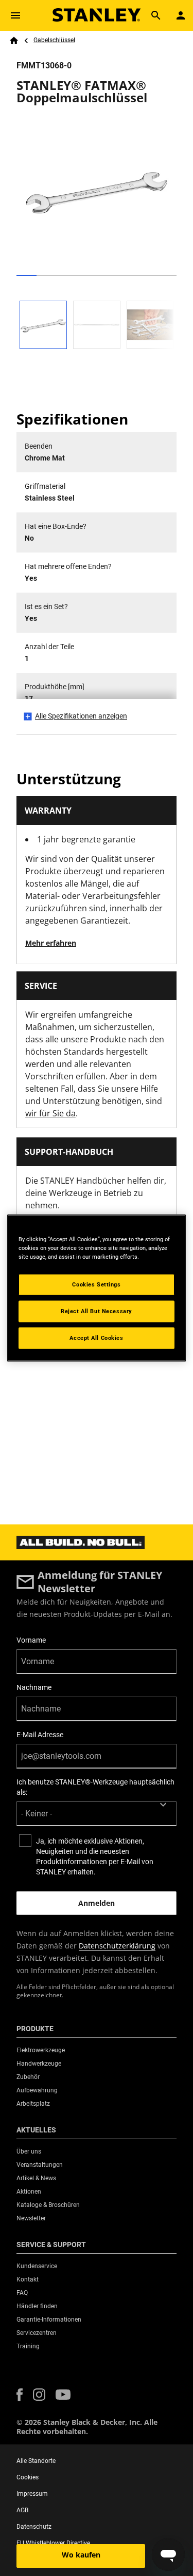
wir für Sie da (50, 1113)
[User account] (181, 15)
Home (14, 41)
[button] (20, 2395)
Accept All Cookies (96, 1338)
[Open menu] (15, 15)
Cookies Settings (96, 1284)
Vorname (31, 1640)
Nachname (34, 1687)
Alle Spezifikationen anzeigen (81, 716)
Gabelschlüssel (54, 40)
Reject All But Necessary (97, 1311)
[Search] (156, 15)
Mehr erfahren (51, 943)
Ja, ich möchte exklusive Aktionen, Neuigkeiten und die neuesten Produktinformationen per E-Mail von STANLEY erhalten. (95, 1856)
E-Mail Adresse (40, 1735)
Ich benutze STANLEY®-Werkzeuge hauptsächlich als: (95, 1787)
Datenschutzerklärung (117, 1946)
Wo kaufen (81, 2555)
